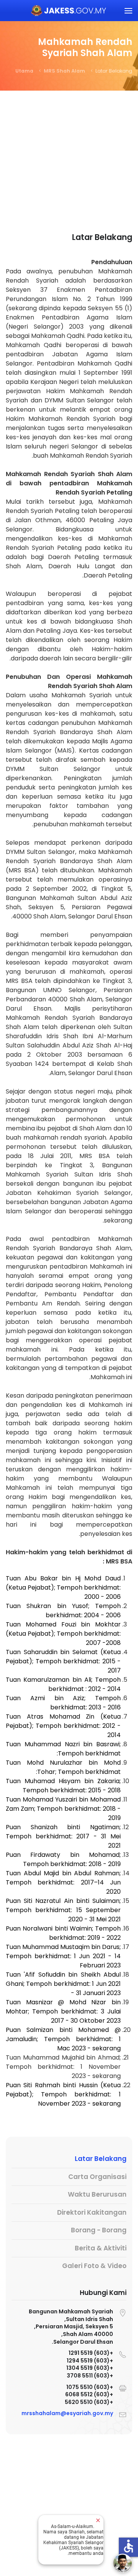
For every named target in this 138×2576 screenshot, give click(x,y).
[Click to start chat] (123, 2563)
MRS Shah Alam (64, 71)
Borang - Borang (99, 2230)
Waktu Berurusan (97, 2194)
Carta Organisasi (97, 2177)
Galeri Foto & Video (94, 2266)
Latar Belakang (101, 2159)
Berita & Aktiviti (101, 2248)
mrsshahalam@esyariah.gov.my (67, 2413)
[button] (128, 11)
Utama (24, 71)
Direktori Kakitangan (92, 2212)
